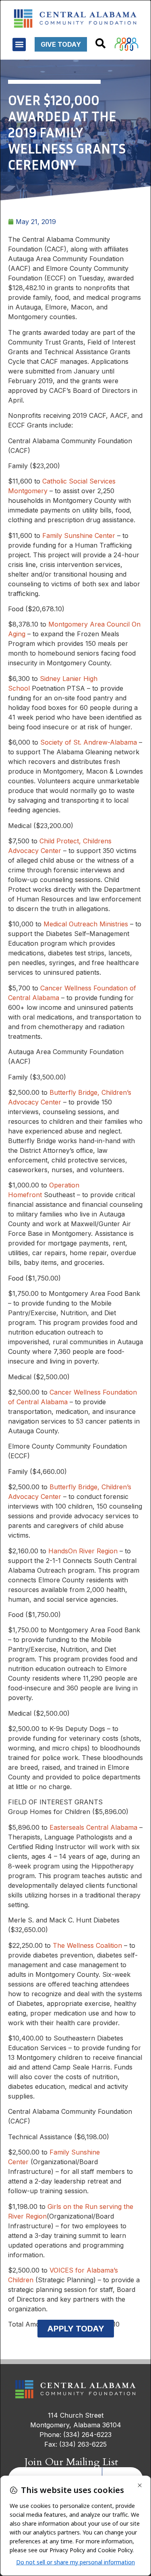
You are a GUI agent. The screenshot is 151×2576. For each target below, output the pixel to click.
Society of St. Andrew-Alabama (89, 742)
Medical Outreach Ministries (86, 924)
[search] (100, 43)
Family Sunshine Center (79, 536)
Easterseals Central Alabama (93, 1827)
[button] (19, 45)
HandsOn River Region (83, 1551)
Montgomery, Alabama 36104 (76, 2425)
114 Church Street (76, 2415)
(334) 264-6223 (87, 2435)
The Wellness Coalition (87, 1945)
